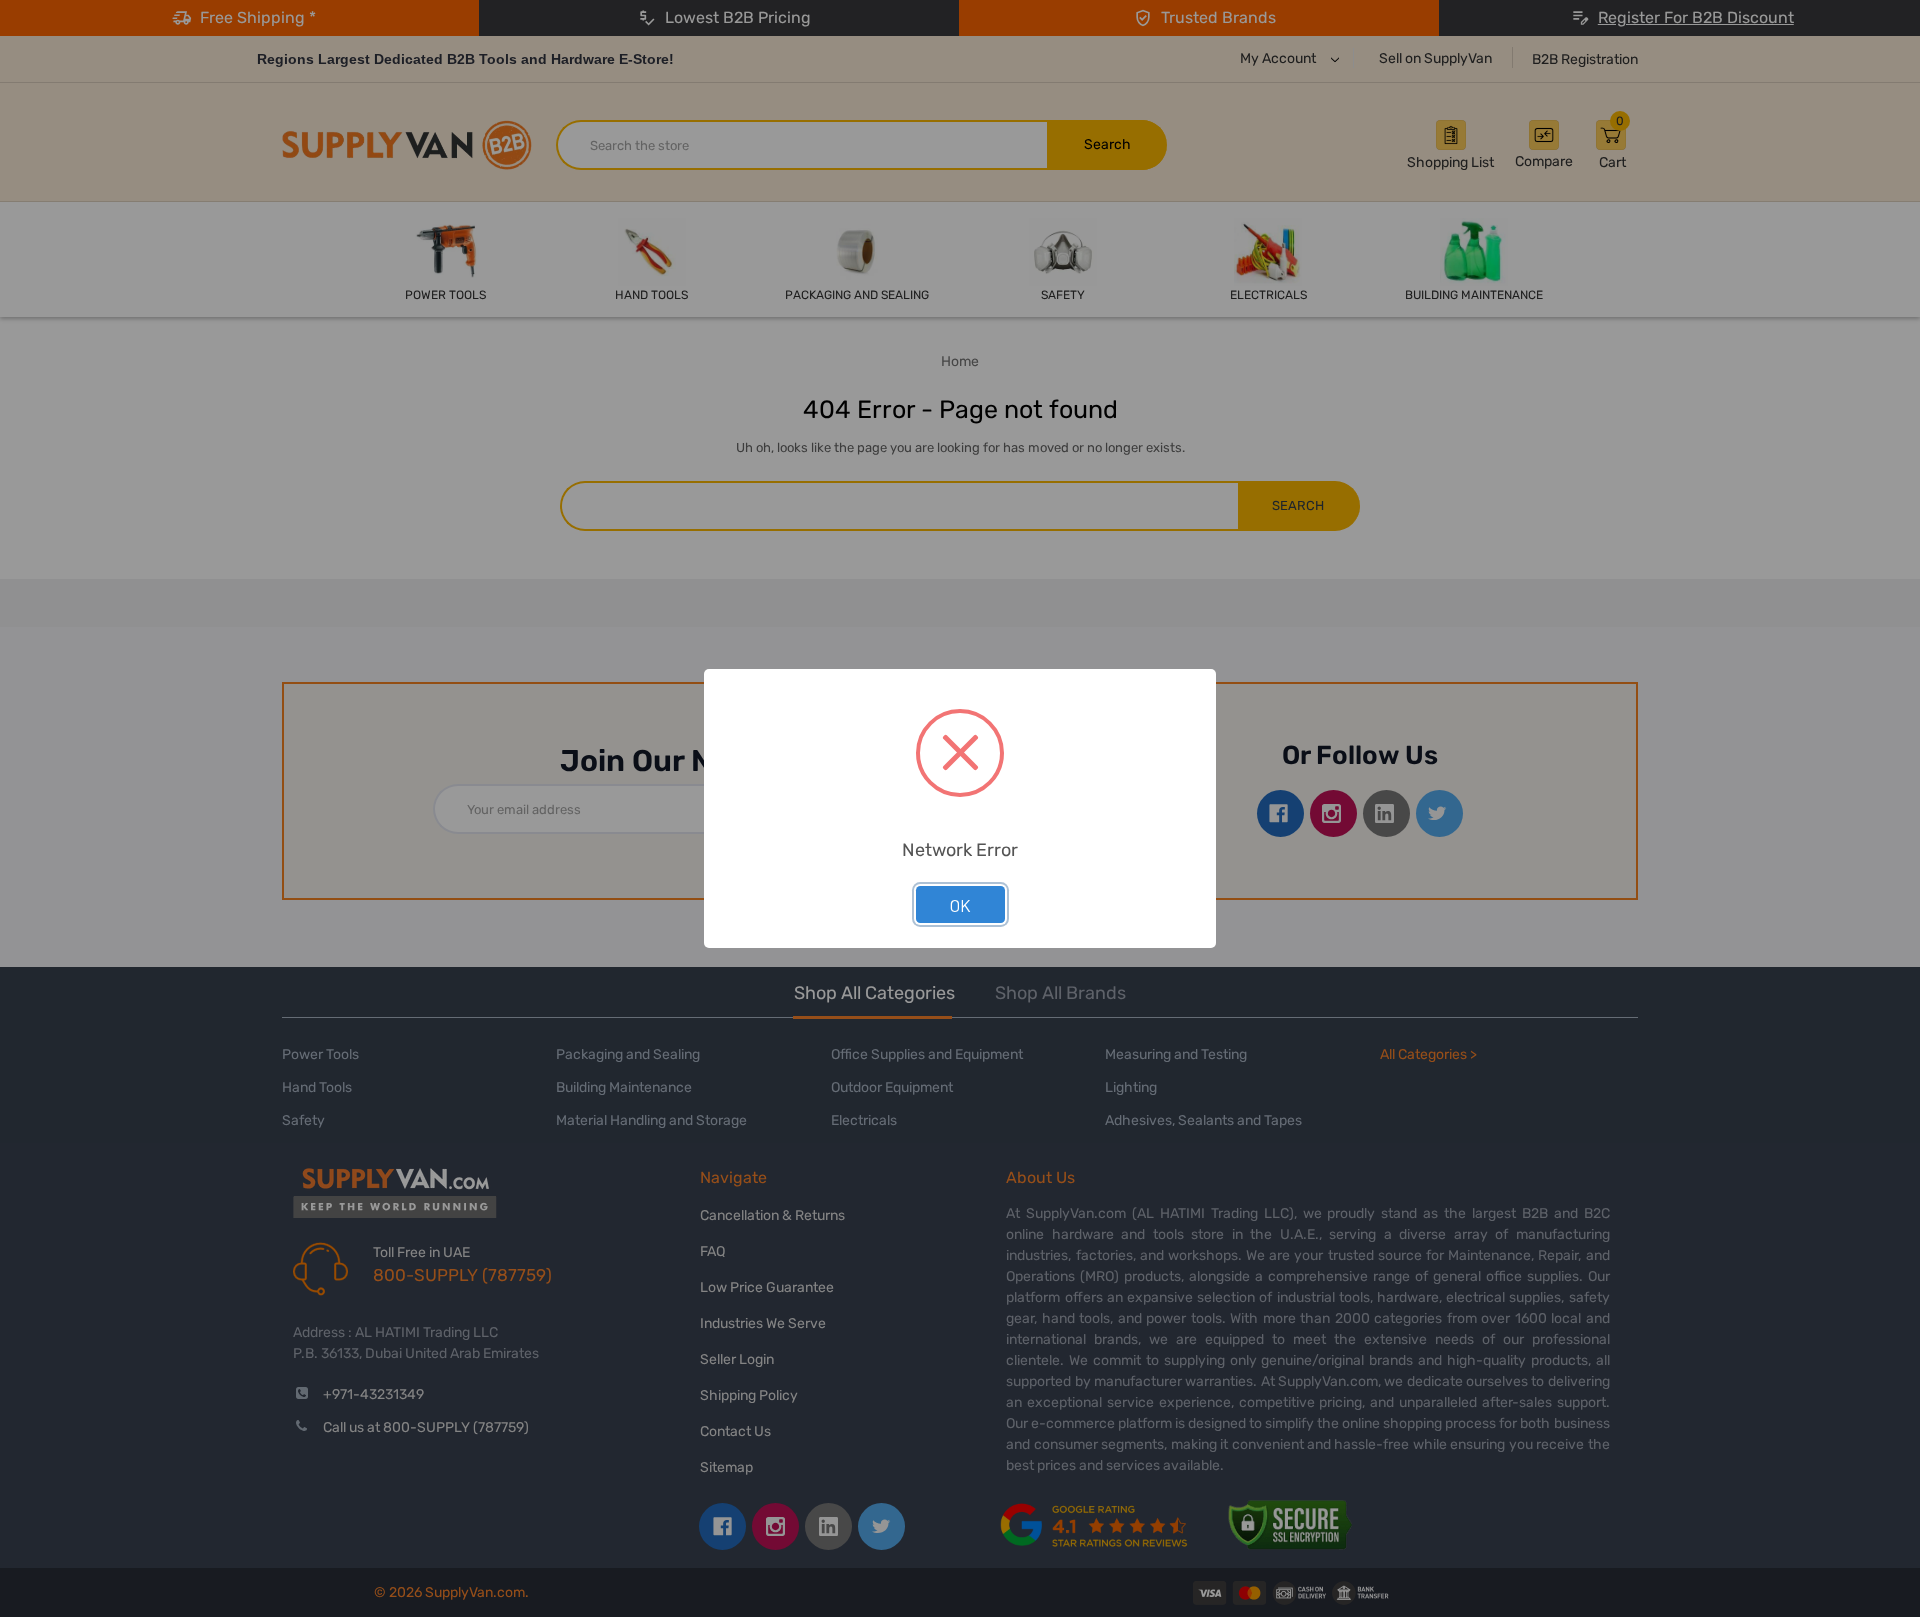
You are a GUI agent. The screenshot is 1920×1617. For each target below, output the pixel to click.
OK (960, 905)
